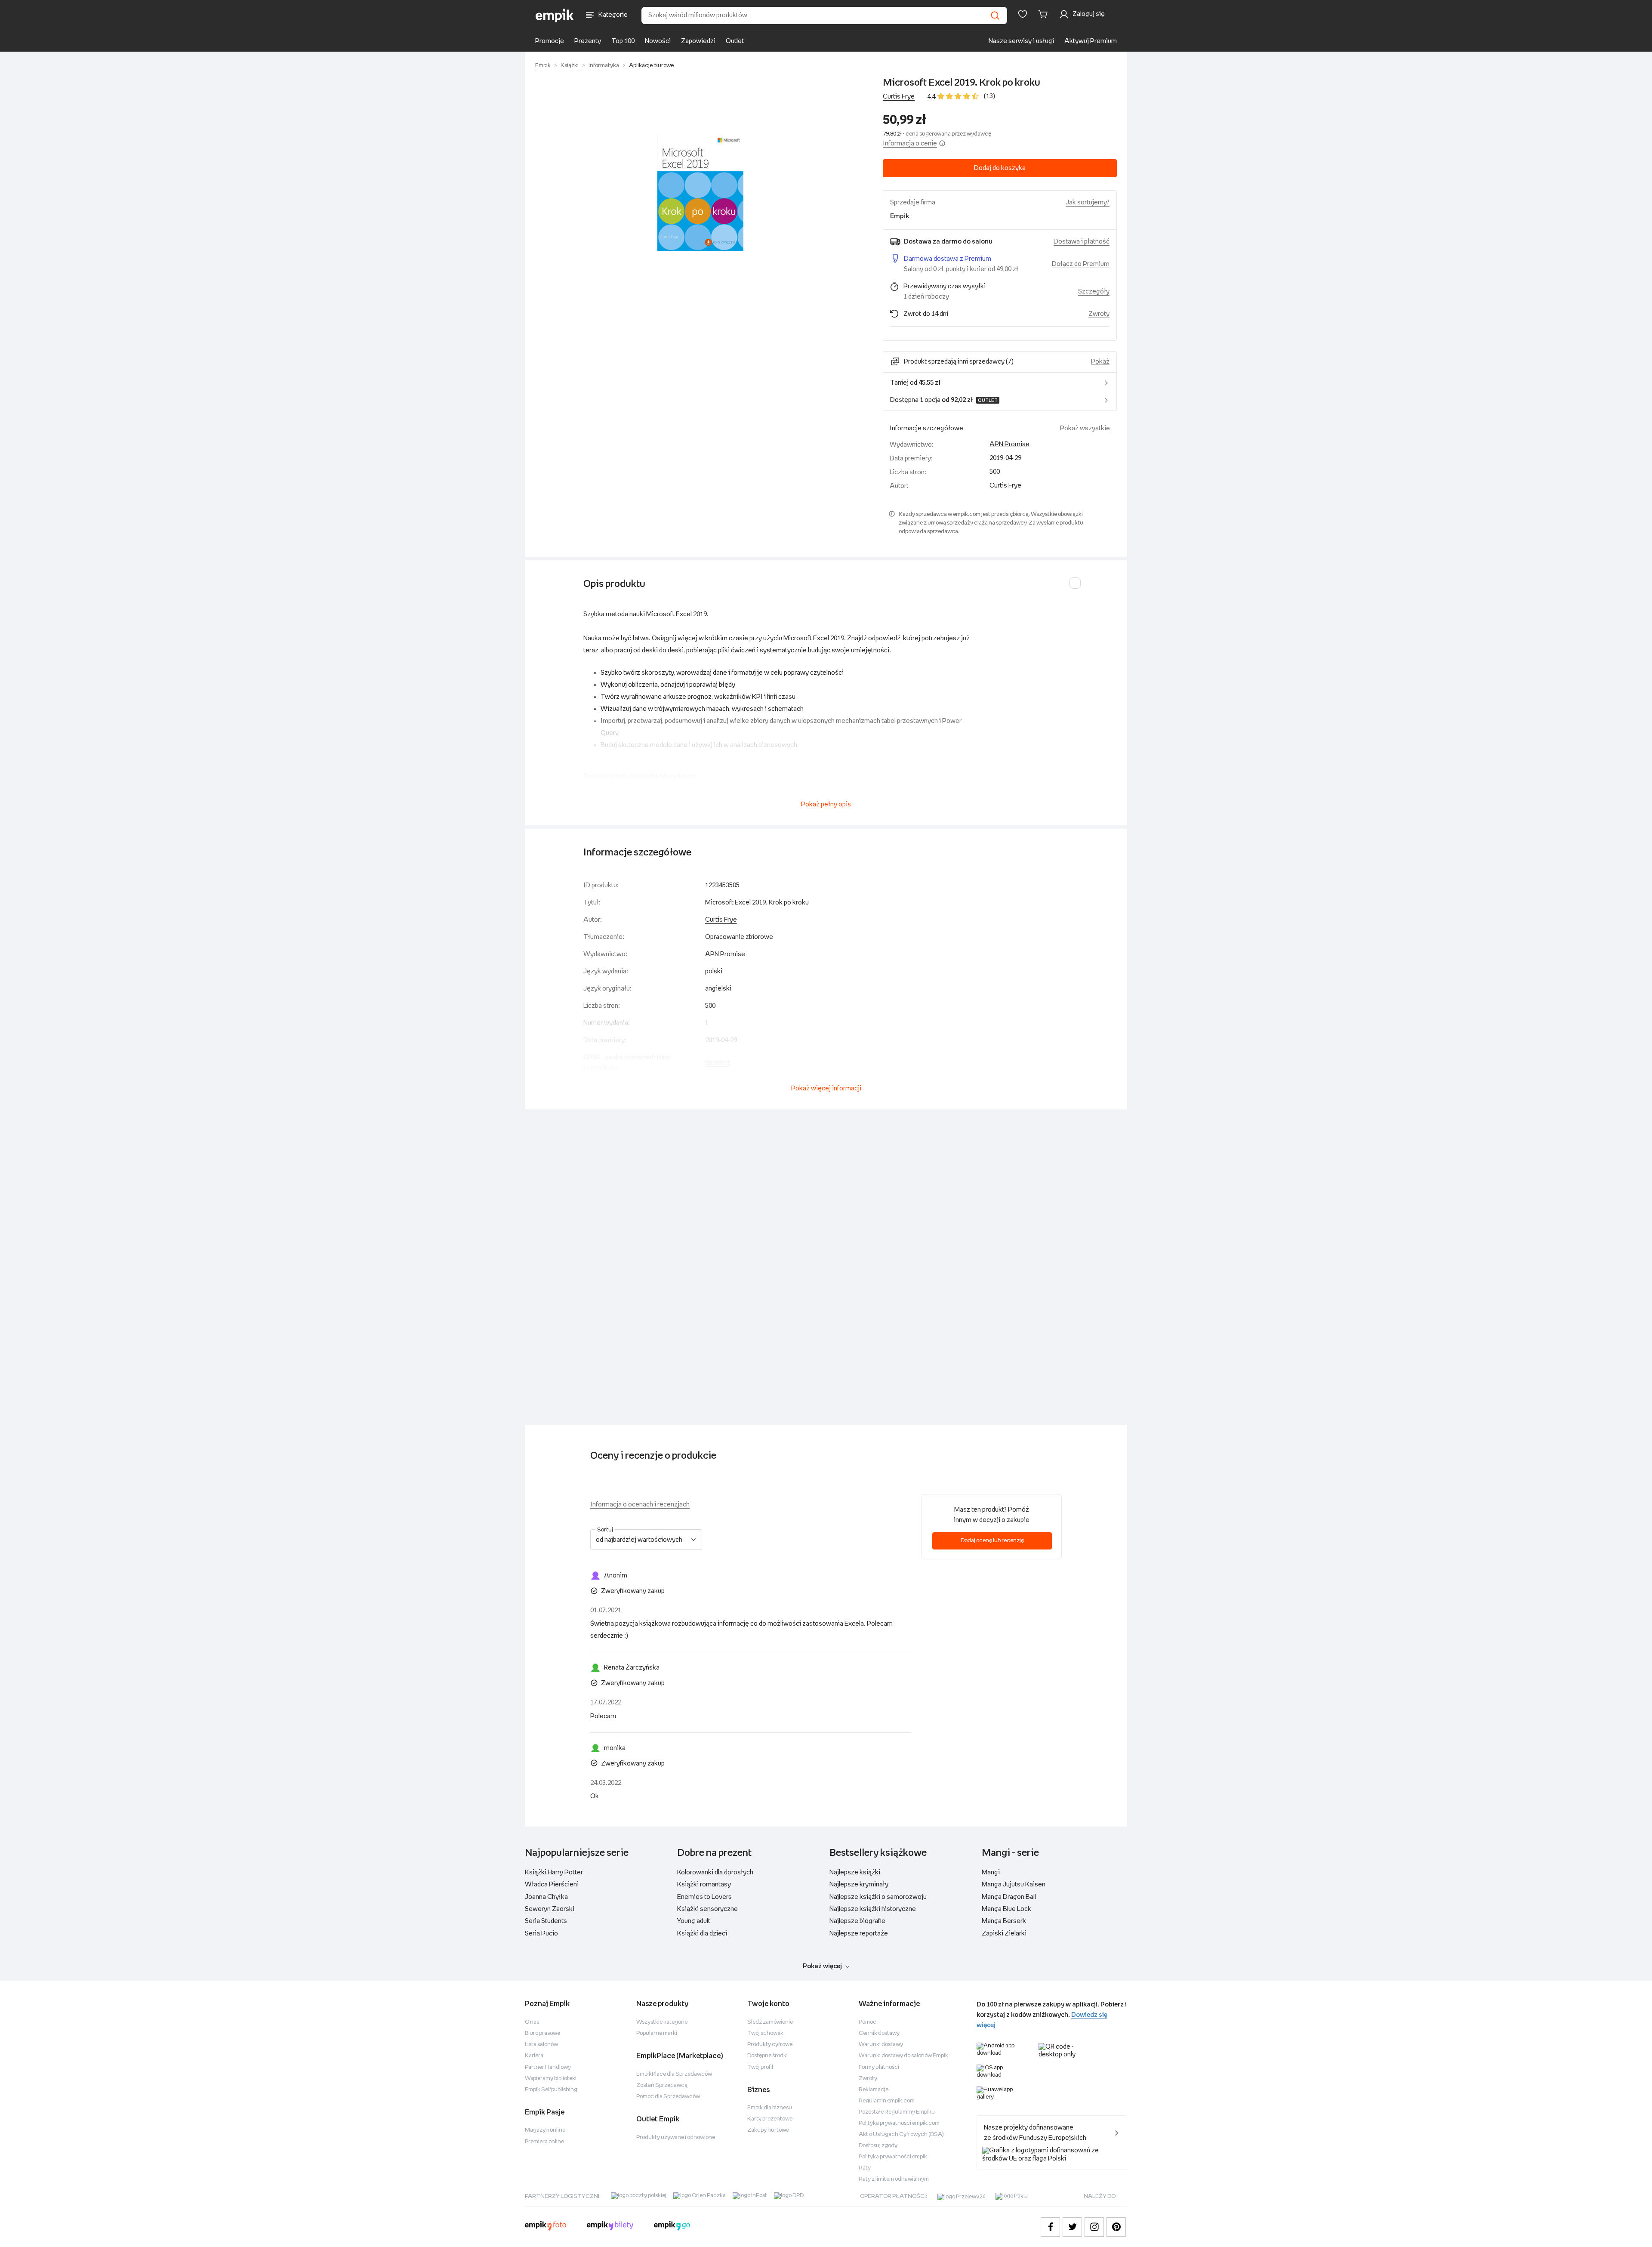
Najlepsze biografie (857, 1921)
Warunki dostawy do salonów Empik (903, 2056)
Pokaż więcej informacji (826, 1088)
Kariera (534, 2056)
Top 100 (623, 41)
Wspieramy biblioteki (551, 2079)
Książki (570, 66)
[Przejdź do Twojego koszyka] (1045, 14)
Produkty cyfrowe (770, 2045)
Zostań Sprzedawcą (662, 2085)
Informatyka (604, 66)
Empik (543, 66)
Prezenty (588, 41)
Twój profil (760, 2067)
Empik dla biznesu (770, 2108)
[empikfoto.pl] (546, 2227)
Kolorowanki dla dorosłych (715, 1872)
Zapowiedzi (698, 41)
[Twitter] (1072, 2227)
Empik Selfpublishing (551, 2090)
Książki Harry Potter (554, 1872)
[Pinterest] (1116, 2227)
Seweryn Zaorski (550, 1909)
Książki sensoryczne (707, 1909)
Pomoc (868, 2022)
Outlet (735, 41)
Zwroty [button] (1099, 314)
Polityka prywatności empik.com (899, 2123)
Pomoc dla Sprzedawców (668, 2097)
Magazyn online (545, 2130)
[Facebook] (1050, 2227)
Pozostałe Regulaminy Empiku (897, 2112)
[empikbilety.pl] (610, 2227)
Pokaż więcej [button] (822, 1966)
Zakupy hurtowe (768, 2130)
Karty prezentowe (770, 2119)
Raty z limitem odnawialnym (894, 2179)
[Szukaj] (995, 15)
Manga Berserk (1004, 1921)
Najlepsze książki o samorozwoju (878, 1897)
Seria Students (546, 1921)
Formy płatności (879, 2067)
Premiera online (544, 2142)
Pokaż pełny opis (826, 804)
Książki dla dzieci (702, 1934)
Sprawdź (718, 1063)
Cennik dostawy (879, 2033)
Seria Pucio (541, 1934)
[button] (700, 193)
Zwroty (868, 2079)
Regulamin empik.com (887, 2101)
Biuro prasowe (542, 2033)
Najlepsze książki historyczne (873, 1909)
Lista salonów (541, 2045)
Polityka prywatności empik (893, 2157)
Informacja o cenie (910, 144)
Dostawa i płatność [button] (1082, 242)
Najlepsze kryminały (859, 1884)
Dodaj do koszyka (1000, 168)
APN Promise (1009, 444)
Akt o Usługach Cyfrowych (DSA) (901, 2134)
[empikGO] (672, 2227)
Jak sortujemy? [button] (1088, 202)
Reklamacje (874, 2090)
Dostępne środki (767, 2056)
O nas (532, 2022)
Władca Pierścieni (552, 1884)
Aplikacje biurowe (651, 66)
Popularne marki (657, 2033)
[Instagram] (1094, 2227)
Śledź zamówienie (770, 2022)
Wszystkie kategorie (662, 2022)
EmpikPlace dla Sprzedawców (674, 2074)
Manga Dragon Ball (1009, 1897)
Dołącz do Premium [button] (1081, 264)
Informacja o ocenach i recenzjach (640, 1505)
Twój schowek (765, 2033)
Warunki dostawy (881, 2045)
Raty (865, 2168)
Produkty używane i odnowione (676, 2137)
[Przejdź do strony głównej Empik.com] (555, 15)
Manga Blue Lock (1006, 1909)
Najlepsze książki (855, 1872)
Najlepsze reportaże (859, 1934)
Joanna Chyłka (546, 1897)
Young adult (694, 1921)
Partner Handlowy (548, 2067)
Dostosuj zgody (878, 2146)
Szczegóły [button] (1094, 292)
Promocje (550, 41)
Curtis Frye (899, 97)
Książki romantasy (704, 1884)
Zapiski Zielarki (1004, 1934)
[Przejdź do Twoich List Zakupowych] (1023, 14)
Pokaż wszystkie (1085, 428)
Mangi (991, 1872)
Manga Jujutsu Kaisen (1014, 1884)
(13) (989, 96)
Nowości (658, 41)
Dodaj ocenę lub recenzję (992, 1541)
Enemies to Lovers (704, 1897)
